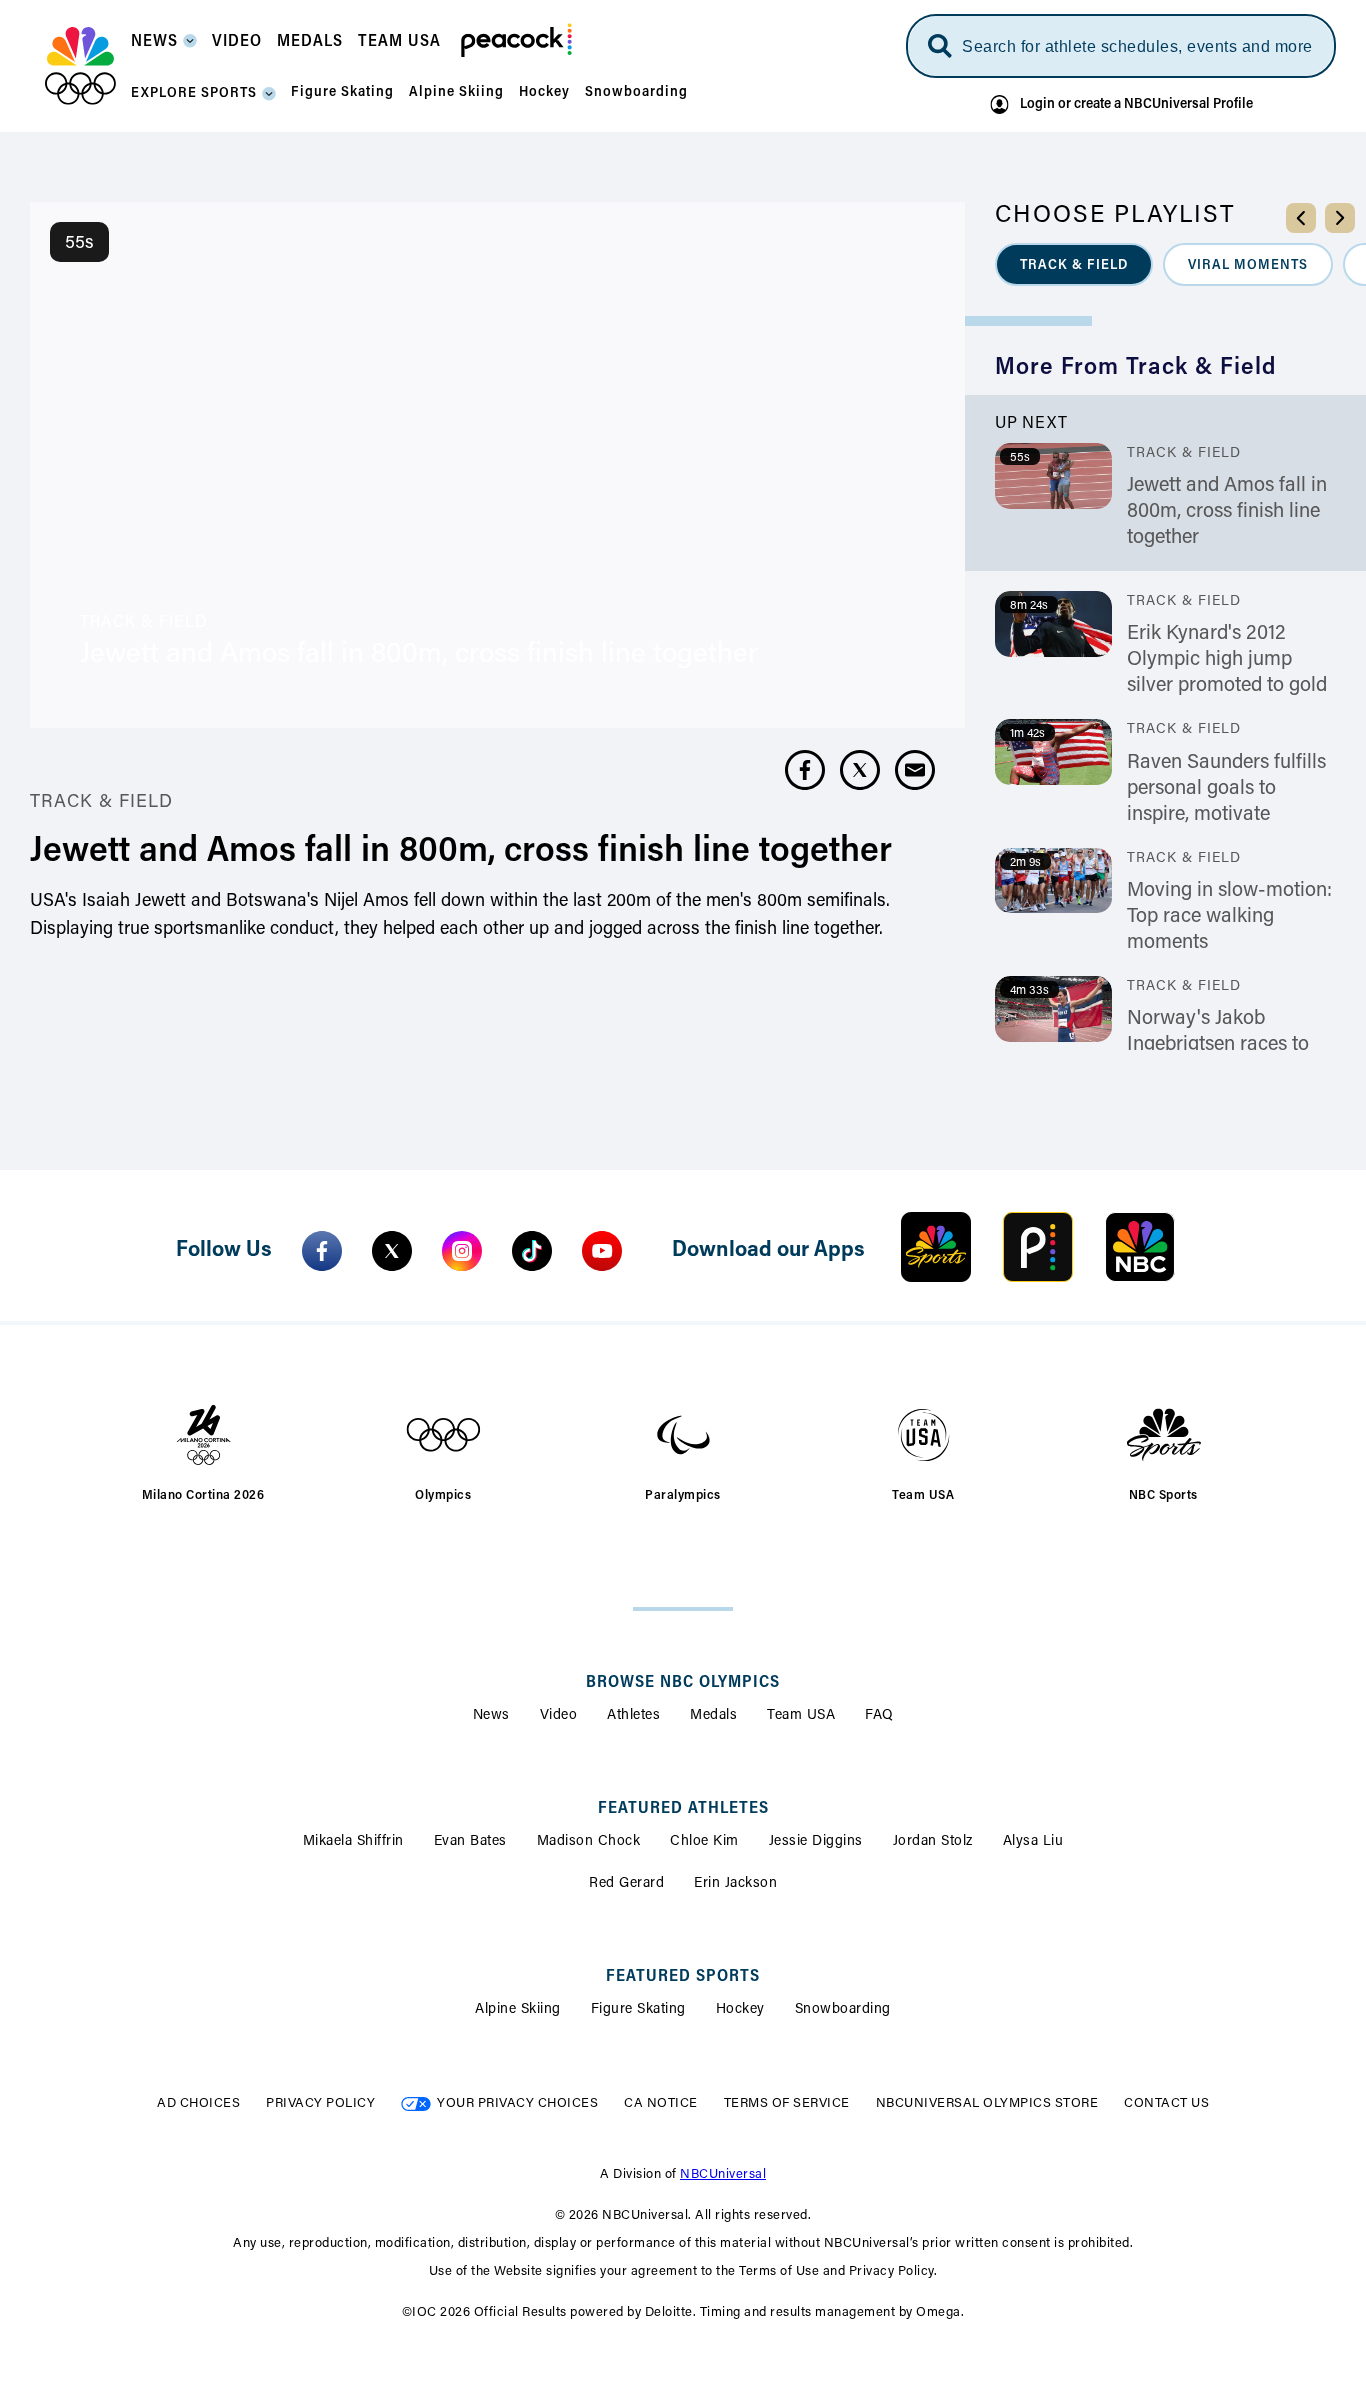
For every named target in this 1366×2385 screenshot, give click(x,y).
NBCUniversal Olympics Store (987, 2103)
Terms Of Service (787, 2103)
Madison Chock (589, 1842)
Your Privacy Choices (517, 2103)
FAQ (879, 1716)
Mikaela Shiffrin (353, 1842)
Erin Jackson (735, 1884)
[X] (392, 1251)
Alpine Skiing (518, 2010)
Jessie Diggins (816, 1842)
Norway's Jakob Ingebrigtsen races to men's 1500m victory (1218, 1045)
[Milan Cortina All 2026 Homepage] (80, 66)
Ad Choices (198, 2103)
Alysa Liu (1033, 1842)
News (491, 1716)
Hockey (740, 2010)
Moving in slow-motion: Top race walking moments (1229, 917)
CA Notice (661, 2103)
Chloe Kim (704, 1842)
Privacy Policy (320, 2103)
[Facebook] (322, 1251)
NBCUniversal (723, 2174)
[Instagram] (462, 1251)
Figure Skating (638, 2010)
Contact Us (1166, 2103)
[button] (164, 47)
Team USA (801, 1716)
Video (559, 1716)
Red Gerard (626, 1884)
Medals (713, 1716)
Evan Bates (470, 1842)
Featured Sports (683, 1977)
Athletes (633, 1716)
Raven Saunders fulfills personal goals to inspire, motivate (1226, 789)
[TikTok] (532, 1251)
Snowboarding (843, 2010)
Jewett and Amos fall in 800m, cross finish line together (1227, 512)
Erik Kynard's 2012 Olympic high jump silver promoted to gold (1227, 660)
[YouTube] (602, 1251)
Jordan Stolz (933, 1842)
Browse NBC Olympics (683, 1683)
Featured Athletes (683, 1809)
